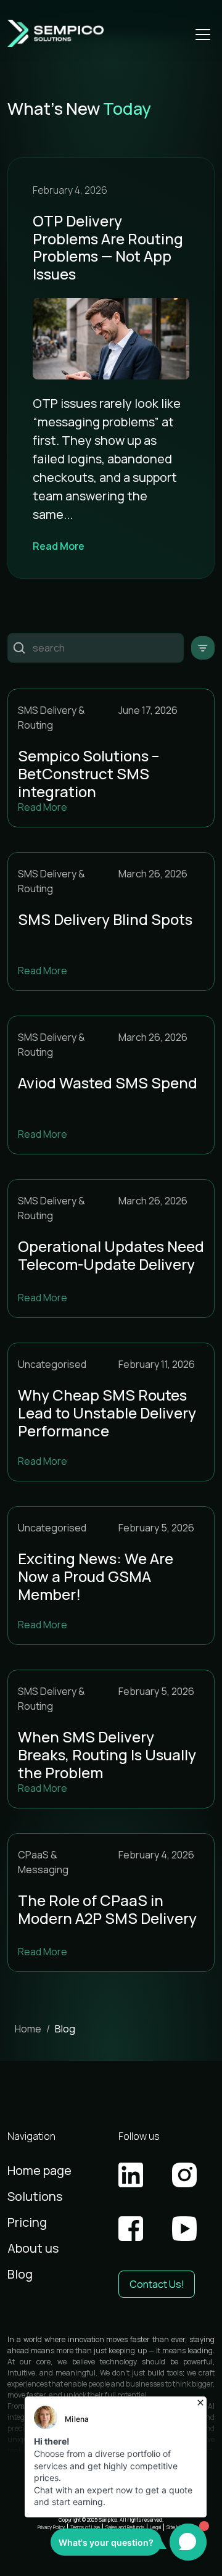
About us (33, 2248)
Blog (20, 2274)
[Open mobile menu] (203, 33)
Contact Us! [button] (157, 2284)
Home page (39, 2170)
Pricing (27, 2222)
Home (28, 2029)
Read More (59, 546)
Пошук (19, 648)
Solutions (35, 2196)
